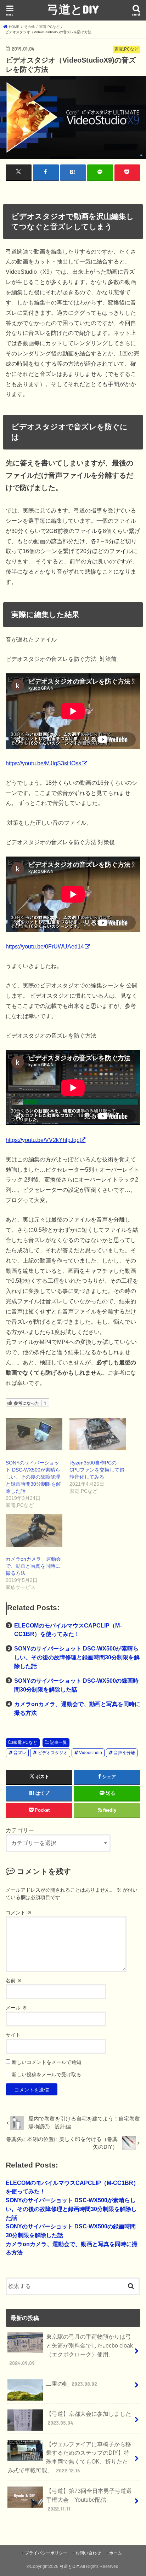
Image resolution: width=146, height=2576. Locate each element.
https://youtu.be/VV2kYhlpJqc (43, 1140)
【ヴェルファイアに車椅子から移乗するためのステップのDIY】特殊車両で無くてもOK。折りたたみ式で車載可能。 (69, 2457)
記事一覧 (58, 1742)
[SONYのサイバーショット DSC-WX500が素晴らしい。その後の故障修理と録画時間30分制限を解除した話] (34, 1434)
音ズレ (20, 1753)
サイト (13, 2035)
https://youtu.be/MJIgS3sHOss (43, 763)
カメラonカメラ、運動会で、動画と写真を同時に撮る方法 (33, 1566)
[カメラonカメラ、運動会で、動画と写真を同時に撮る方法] (34, 1530)
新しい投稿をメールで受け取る (46, 2075)
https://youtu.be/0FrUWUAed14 (45, 946)
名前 (14, 1980)
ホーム (116, 2553)
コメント (19, 1913)
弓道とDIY (73, 9)
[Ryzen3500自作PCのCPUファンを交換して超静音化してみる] (98, 1434)
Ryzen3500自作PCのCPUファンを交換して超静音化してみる (97, 1470)
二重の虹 (72, 2384)
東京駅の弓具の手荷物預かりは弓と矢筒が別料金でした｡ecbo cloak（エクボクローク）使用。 (71, 2350)
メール (16, 2008)
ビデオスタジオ (53, 1753)
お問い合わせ (88, 2553)
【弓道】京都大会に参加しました (89, 2418)
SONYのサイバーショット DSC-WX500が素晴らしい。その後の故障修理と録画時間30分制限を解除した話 (33, 1477)
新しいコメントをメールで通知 (46, 2062)
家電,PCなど (25, 1742)
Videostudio (91, 1753)
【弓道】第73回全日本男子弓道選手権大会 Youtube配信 (89, 2499)
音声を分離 (124, 1753)
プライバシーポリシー (46, 2553)
